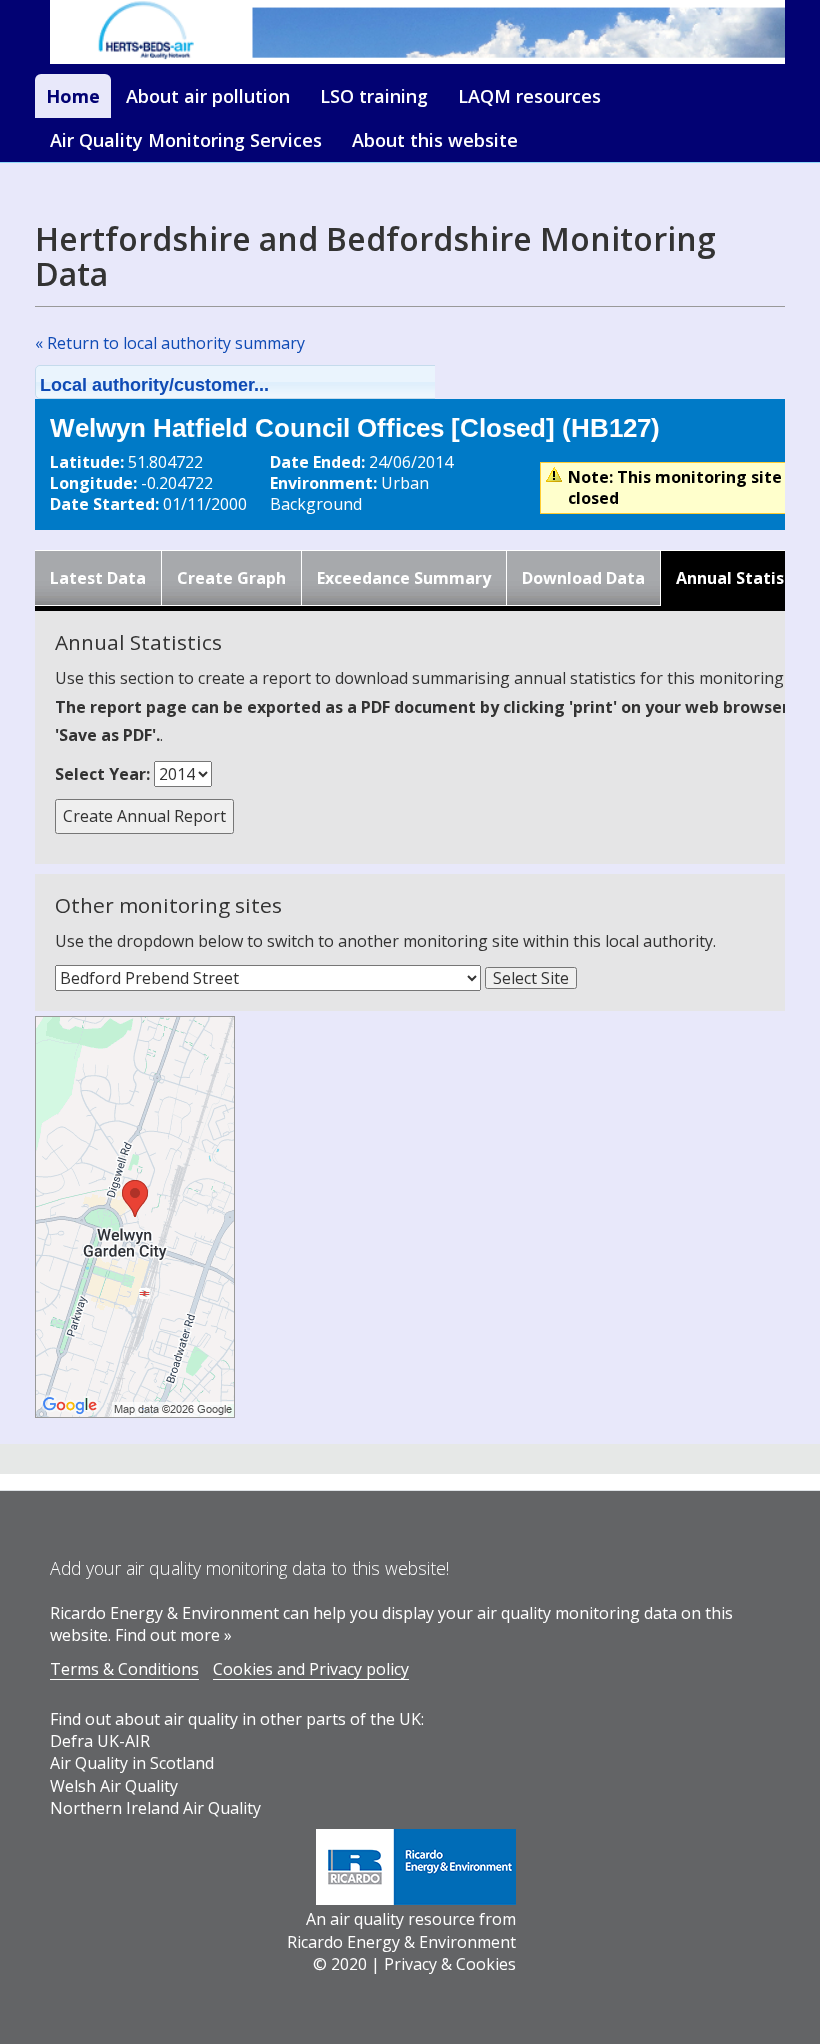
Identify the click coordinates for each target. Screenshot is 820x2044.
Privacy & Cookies (450, 1964)
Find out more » (173, 1635)
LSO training (374, 96)
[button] (261, 382)
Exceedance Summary (404, 578)
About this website (435, 140)
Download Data (583, 578)
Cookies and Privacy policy (311, 1669)
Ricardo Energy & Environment (401, 1942)
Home (73, 96)
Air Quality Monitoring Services (186, 140)
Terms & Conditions (124, 1669)
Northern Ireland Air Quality (155, 1808)
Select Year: (102, 774)
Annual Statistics (744, 578)
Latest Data (98, 578)
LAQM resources (529, 96)
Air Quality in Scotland (132, 1763)
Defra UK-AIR (100, 1741)
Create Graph (231, 578)
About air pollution (208, 96)
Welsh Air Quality (114, 1786)
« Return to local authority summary (170, 343)
